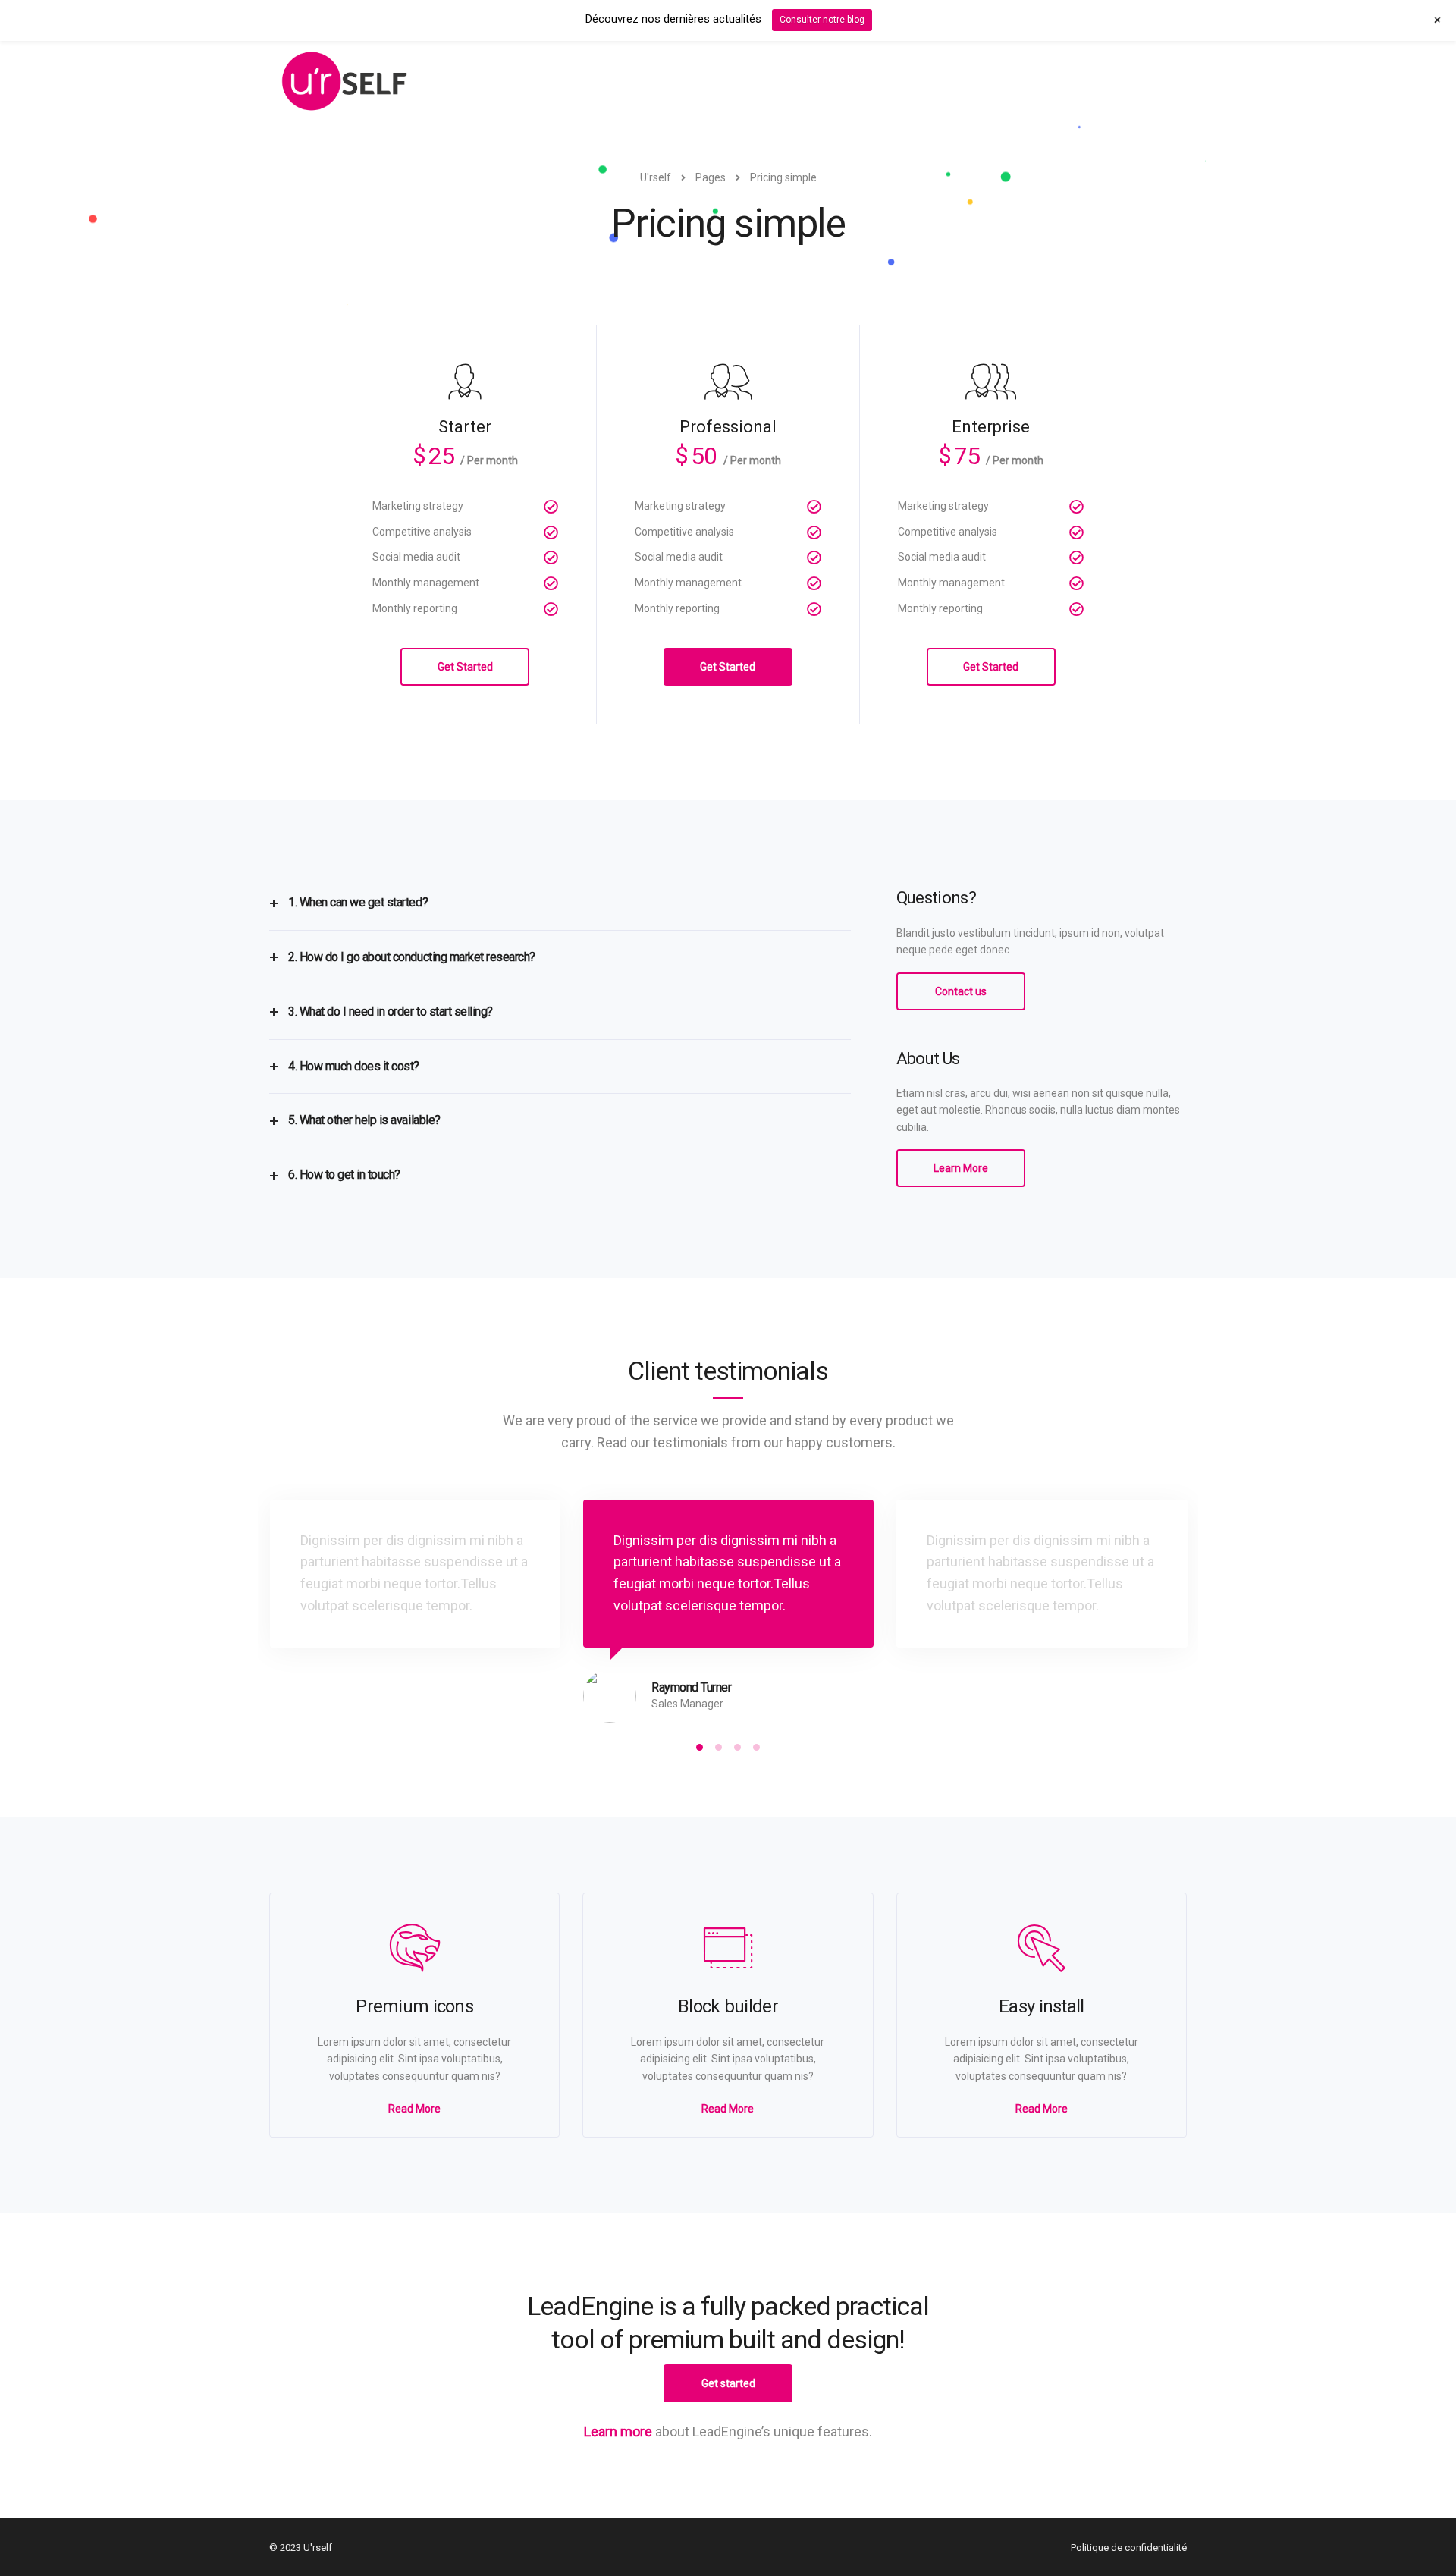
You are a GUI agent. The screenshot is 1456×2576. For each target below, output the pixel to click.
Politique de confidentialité (1129, 2548)
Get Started (465, 667)
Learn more (618, 2431)
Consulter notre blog (822, 20)
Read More (414, 2109)
